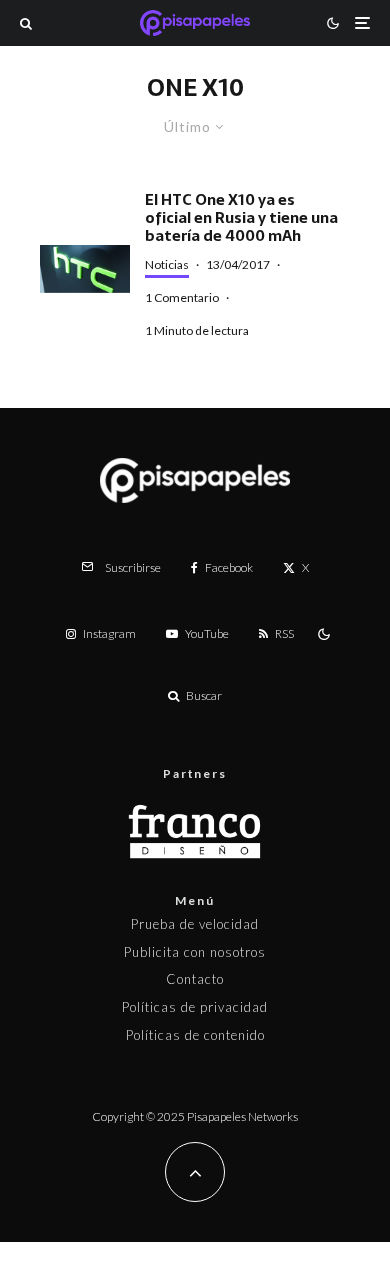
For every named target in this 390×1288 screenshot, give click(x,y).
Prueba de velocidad (195, 924)
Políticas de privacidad (195, 1007)
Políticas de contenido (195, 1035)
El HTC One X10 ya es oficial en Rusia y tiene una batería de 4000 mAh (241, 218)
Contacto (195, 979)
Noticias (167, 264)
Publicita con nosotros (195, 952)
